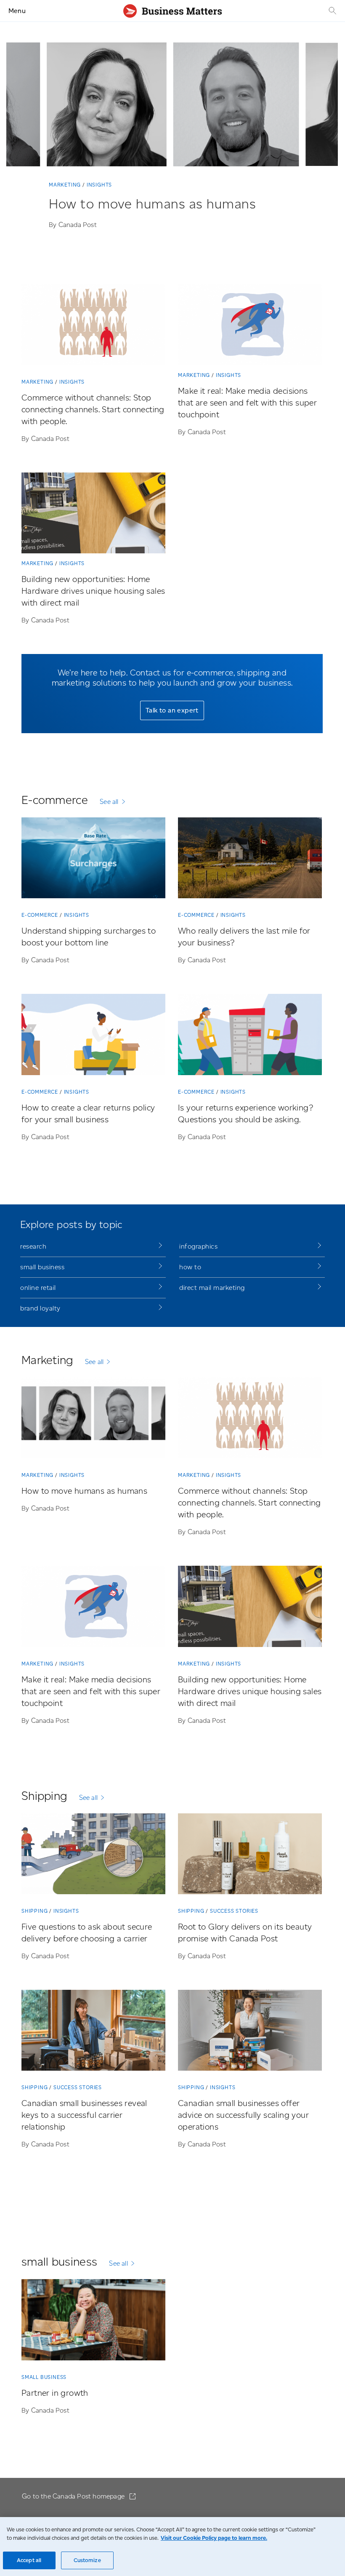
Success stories (234, 1911)
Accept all (29, 2560)
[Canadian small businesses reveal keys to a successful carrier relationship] (93, 2032)
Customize (87, 2560)
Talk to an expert (172, 710)
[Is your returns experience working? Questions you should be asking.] (250, 1036)
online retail (38, 1288)
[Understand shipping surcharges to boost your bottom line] (93, 860)
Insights (99, 185)
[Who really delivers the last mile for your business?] (250, 860)
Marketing (65, 185)
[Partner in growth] (93, 2321)
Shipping (34, 1911)
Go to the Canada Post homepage (74, 2496)
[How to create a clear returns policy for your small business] (93, 1036)
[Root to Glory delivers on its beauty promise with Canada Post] (250, 1855)
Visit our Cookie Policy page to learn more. (214, 2538)
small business (42, 1267)
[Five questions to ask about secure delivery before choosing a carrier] (93, 1855)
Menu (17, 11)
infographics (198, 1246)
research (33, 1246)
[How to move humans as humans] (93, 1420)
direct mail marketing (212, 1288)
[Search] (332, 11)
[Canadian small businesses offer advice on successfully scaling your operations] (250, 2032)
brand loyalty (40, 1308)
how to (190, 1267)
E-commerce (40, 915)
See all (109, 802)
